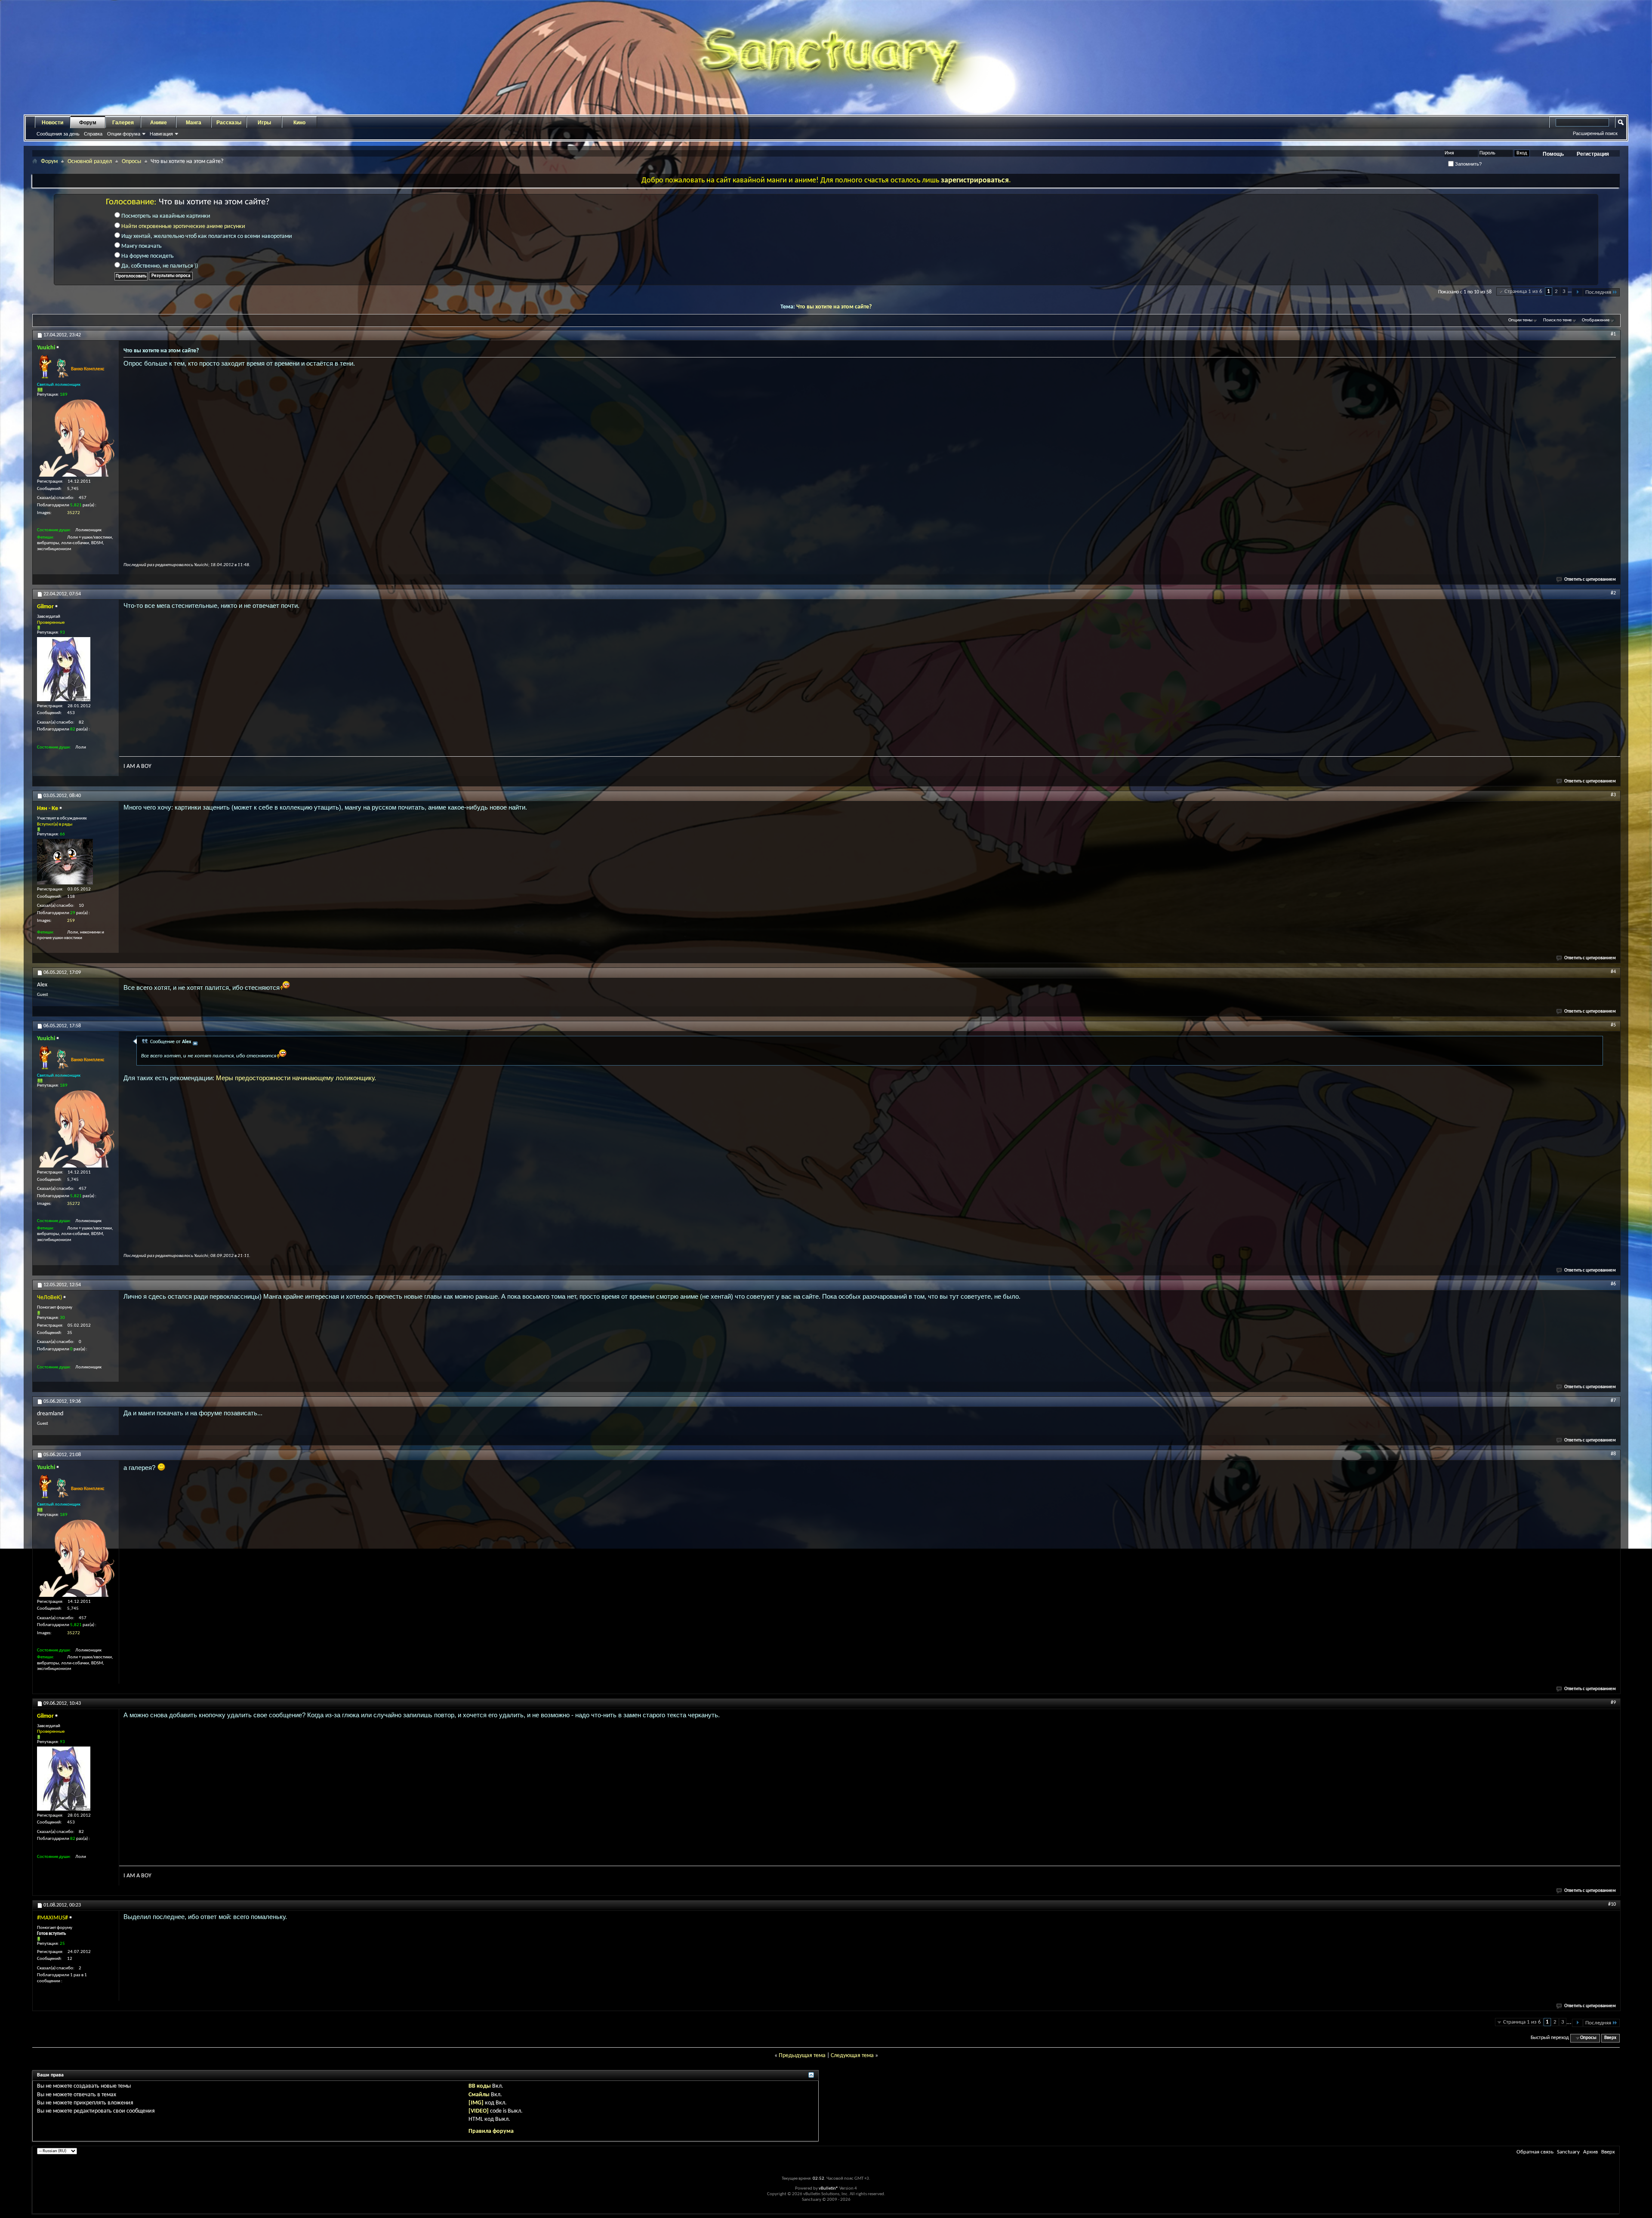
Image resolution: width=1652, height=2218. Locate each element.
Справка (93, 134)
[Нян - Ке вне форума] (65, 862)
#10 (1612, 1904)
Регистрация (1593, 154)
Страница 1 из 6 (1523, 291)
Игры (264, 123)
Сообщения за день (58, 134)
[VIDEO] (479, 2111)
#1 (1613, 334)
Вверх (1610, 2038)
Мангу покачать (141, 246)
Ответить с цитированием (1590, 580)
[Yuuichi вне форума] (76, 438)
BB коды (480, 2086)
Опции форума (124, 134)
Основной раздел (90, 162)
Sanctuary (1568, 2152)
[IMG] (476, 2103)
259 (71, 921)
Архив (1590, 2152)
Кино (299, 123)
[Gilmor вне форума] (64, 669)
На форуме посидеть (147, 256)
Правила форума (491, 2131)
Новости (52, 123)
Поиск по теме (1557, 320)
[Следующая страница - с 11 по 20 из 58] (1577, 292)
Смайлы (479, 2095)
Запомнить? (1468, 164)
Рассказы (229, 123)
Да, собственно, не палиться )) (159, 266)
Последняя (1598, 292)
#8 (1613, 1454)
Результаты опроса (171, 276)
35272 (74, 513)
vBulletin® (829, 2189)
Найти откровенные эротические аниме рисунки (183, 226)
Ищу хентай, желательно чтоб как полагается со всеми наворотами (206, 236)
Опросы (131, 162)
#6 (1613, 1284)
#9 (1613, 1703)
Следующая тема (852, 2056)
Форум (88, 123)
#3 (1613, 795)
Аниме (159, 123)
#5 (1613, 1025)
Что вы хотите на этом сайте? (834, 307)
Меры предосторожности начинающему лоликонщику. (296, 1078)
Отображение (1596, 320)
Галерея (123, 123)
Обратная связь (1535, 2152)
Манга (194, 123)
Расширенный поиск (1595, 133)
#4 (1613, 972)
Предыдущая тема (802, 2056)
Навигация (161, 134)
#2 (1613, 593)
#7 (1613, 1401)
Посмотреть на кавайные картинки (165, 216)
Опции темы (1520, 320)
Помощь (1553, 154)
